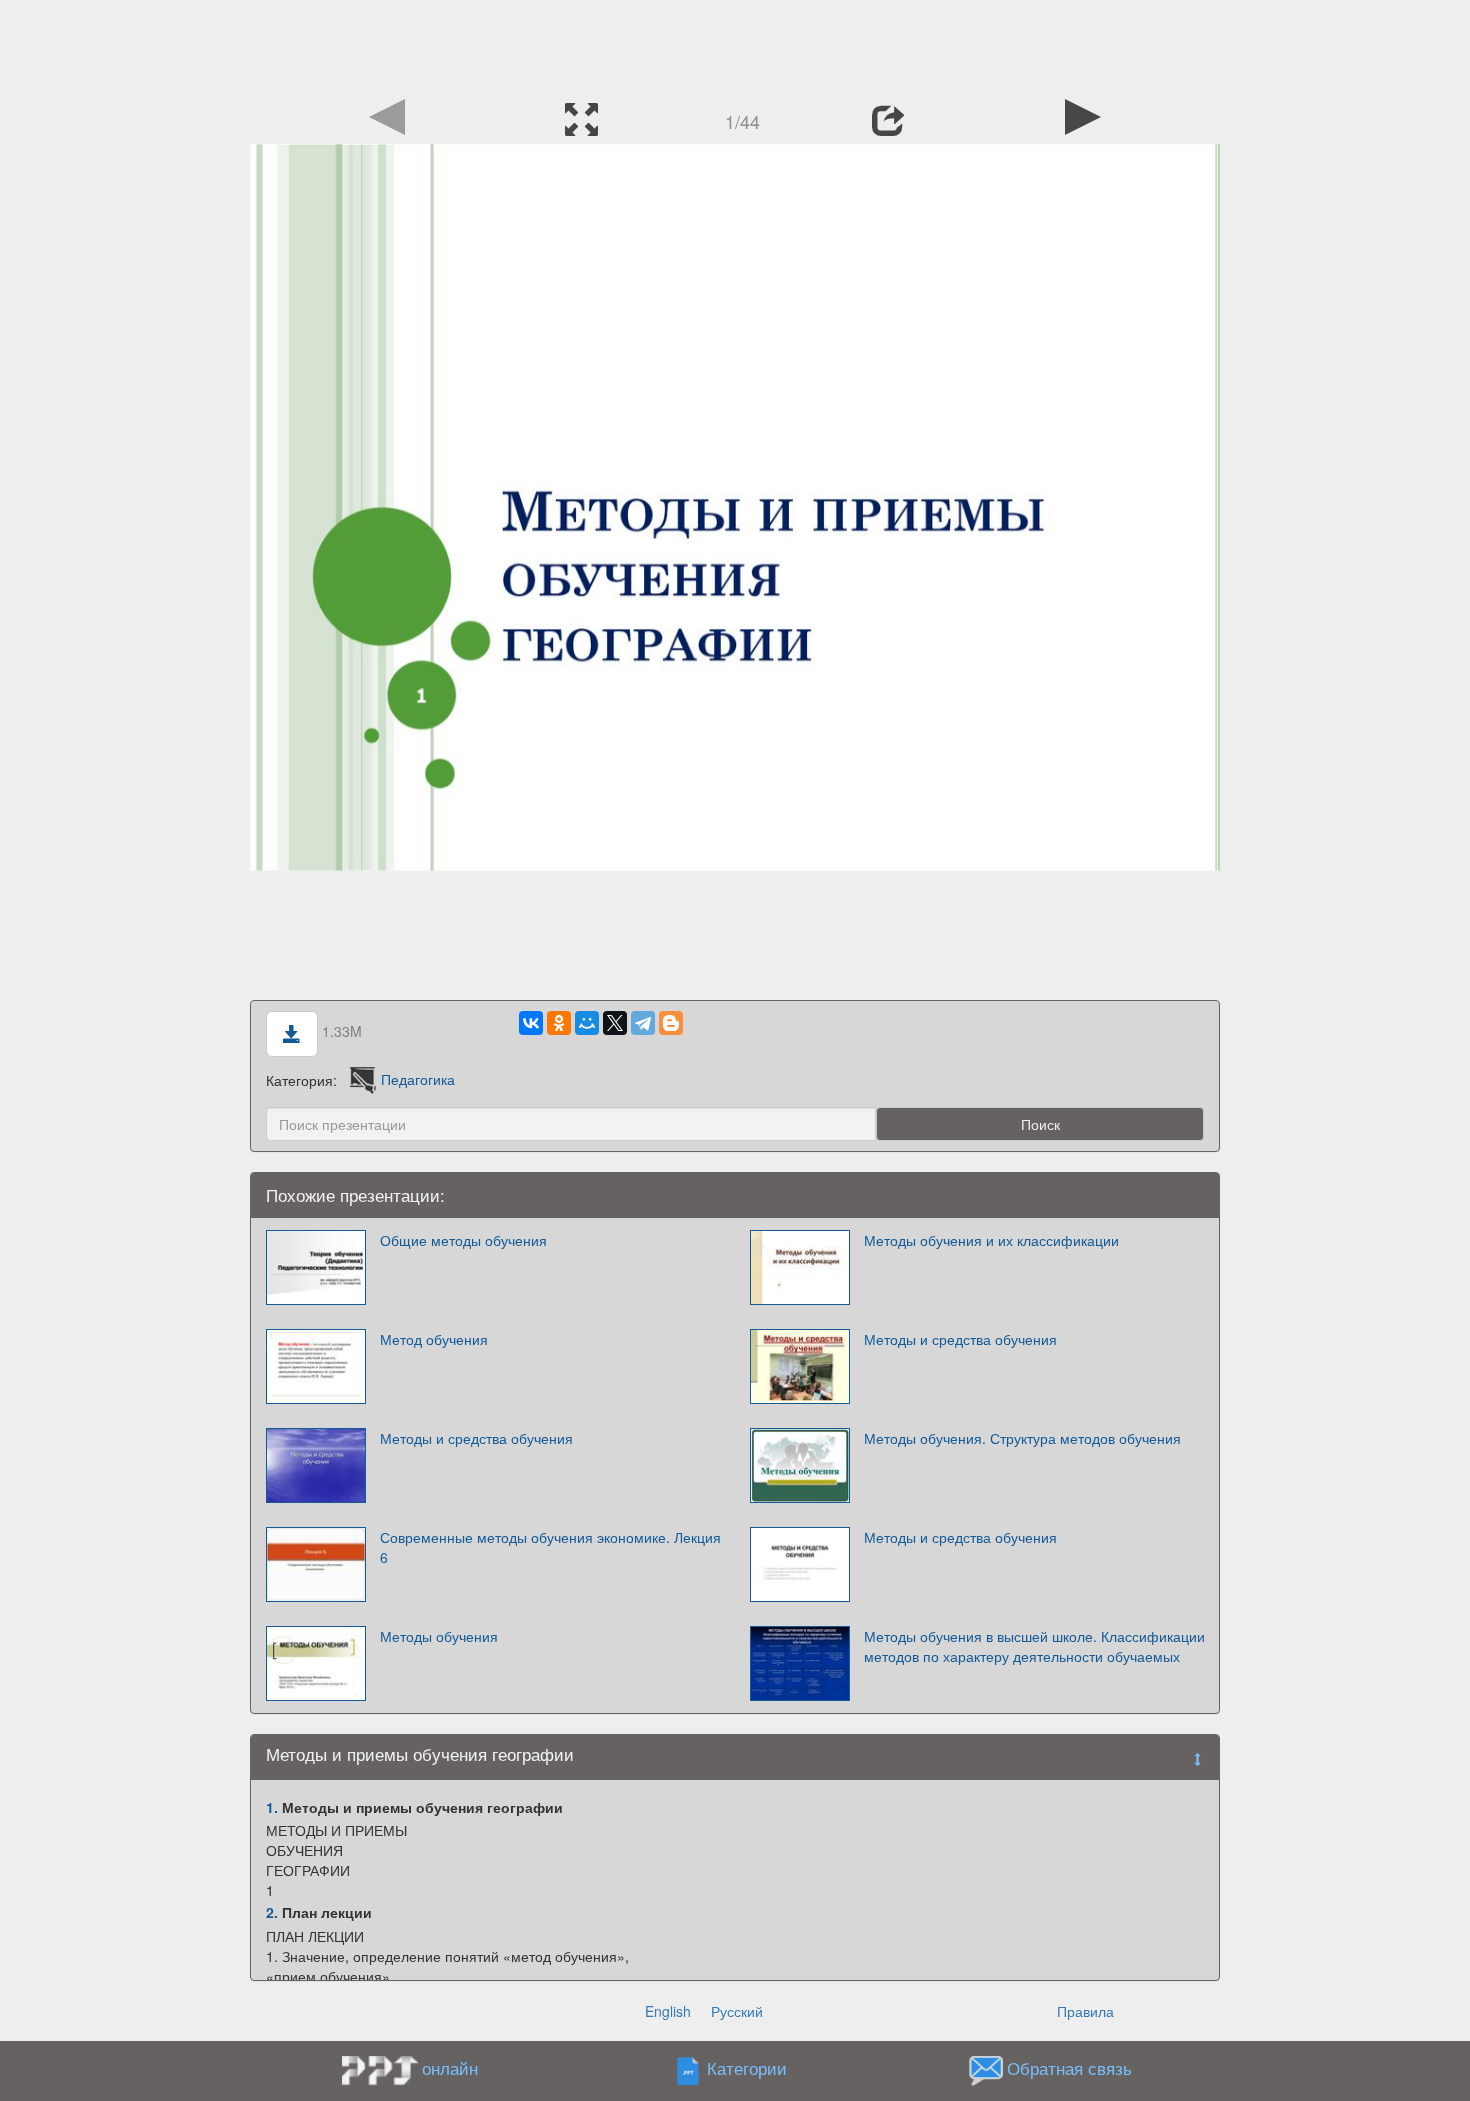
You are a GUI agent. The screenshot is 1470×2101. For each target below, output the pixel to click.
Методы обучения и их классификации (991, 1240)
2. (272, 1912)
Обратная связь (1069, 2068)
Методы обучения (439, 1636)
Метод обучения (434, 1339)
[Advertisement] (735, 45)
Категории (747, 2068)
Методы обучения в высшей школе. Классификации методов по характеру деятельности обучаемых (1034, 1646)
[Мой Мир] (587, 1023)
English (668, 2011)
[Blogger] (671, 1023)
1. (272, 1807)
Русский (737, 2011)
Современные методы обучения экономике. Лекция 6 (550, 1547)
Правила (1085, 2011)
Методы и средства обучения (960, 1339)
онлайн (450, 2068)
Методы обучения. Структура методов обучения (1022, 1438)
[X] (615, 1023)
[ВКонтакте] (531, 1023)
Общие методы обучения (463, 1240)
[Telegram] (643, 1023)
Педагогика (418, 1079)
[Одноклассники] (559, 1023)
